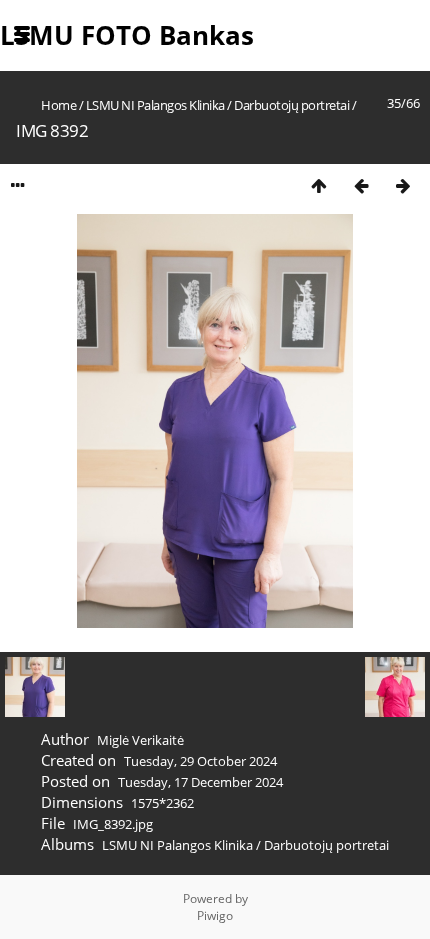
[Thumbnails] (319, 185)
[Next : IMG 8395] (403, 185)
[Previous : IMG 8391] (361, 185)
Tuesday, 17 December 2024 (200, 782)
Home (58, 105)
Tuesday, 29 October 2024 (200, 761)
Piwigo (215, 915)
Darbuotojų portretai (291, 105)
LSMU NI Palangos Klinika (155, 105)
